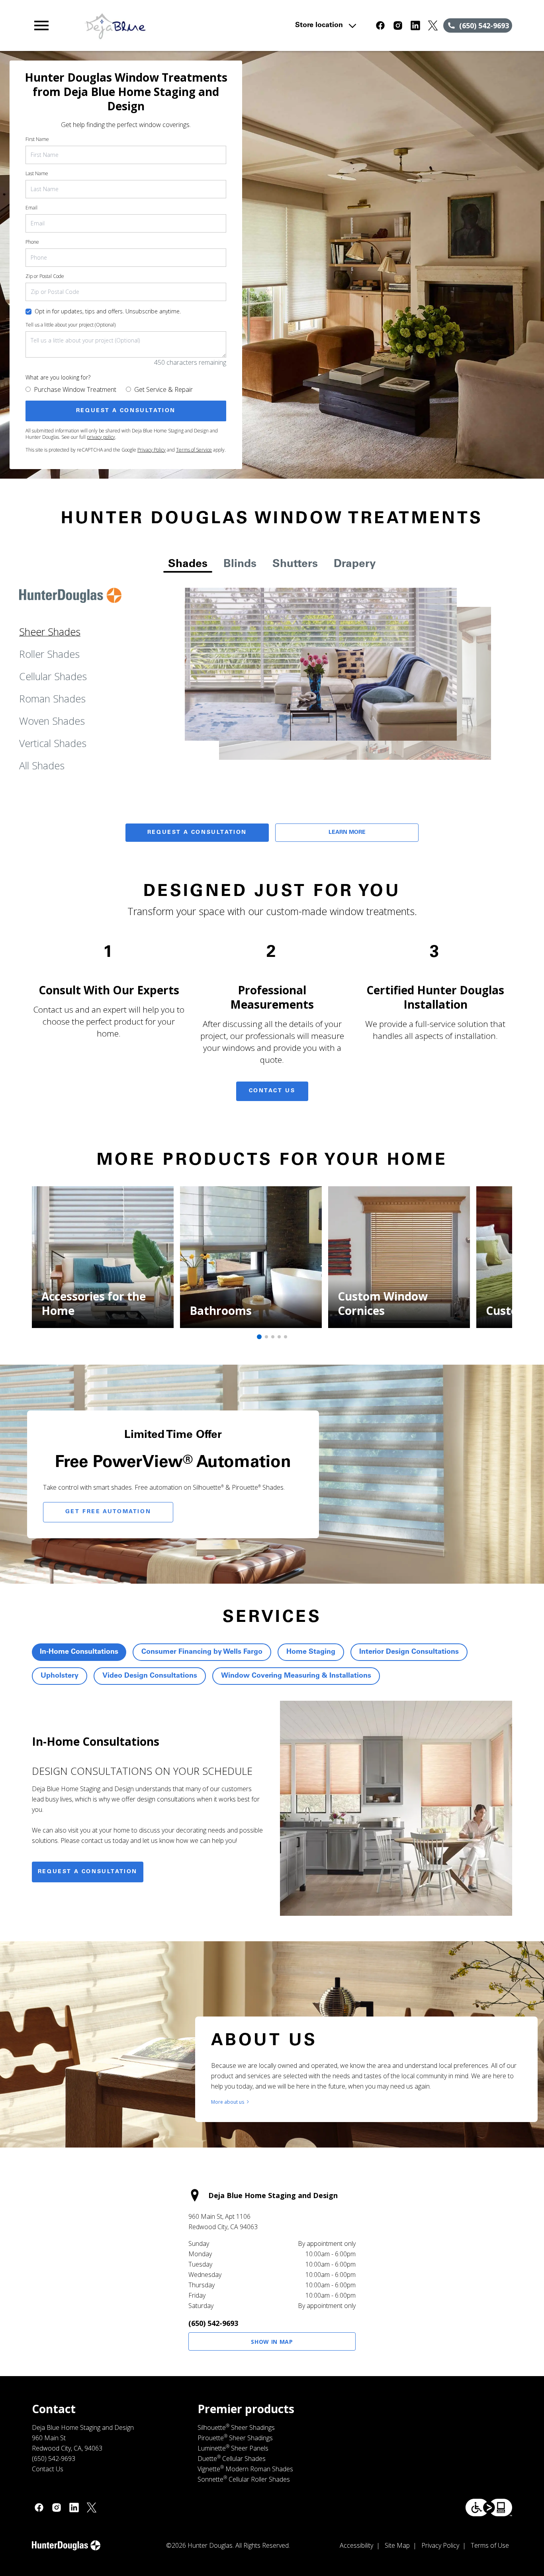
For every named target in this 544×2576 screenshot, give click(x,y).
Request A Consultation (197, 833)
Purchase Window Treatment (75, 389)
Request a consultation (88, 1872)
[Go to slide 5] (286, 1337)
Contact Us (272, 1091)
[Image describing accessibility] (489, 2508)
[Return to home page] (177, 25)
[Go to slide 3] (273, 1337)
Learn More (347, 833)
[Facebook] (380, 25)
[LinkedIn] (415, 25)
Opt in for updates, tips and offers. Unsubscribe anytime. (108, 311)
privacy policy (101, 437)
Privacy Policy (152, 450)
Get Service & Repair (163, 389)
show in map (272, 2342)
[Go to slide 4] (279, 1337)
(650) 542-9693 (213, 2323)
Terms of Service (194, 450)
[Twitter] (433, 25)
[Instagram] (398, 25)
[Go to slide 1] (259, 1337)
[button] (41, 25)
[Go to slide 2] (266, 1337)
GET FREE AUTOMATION (108, 1512)
